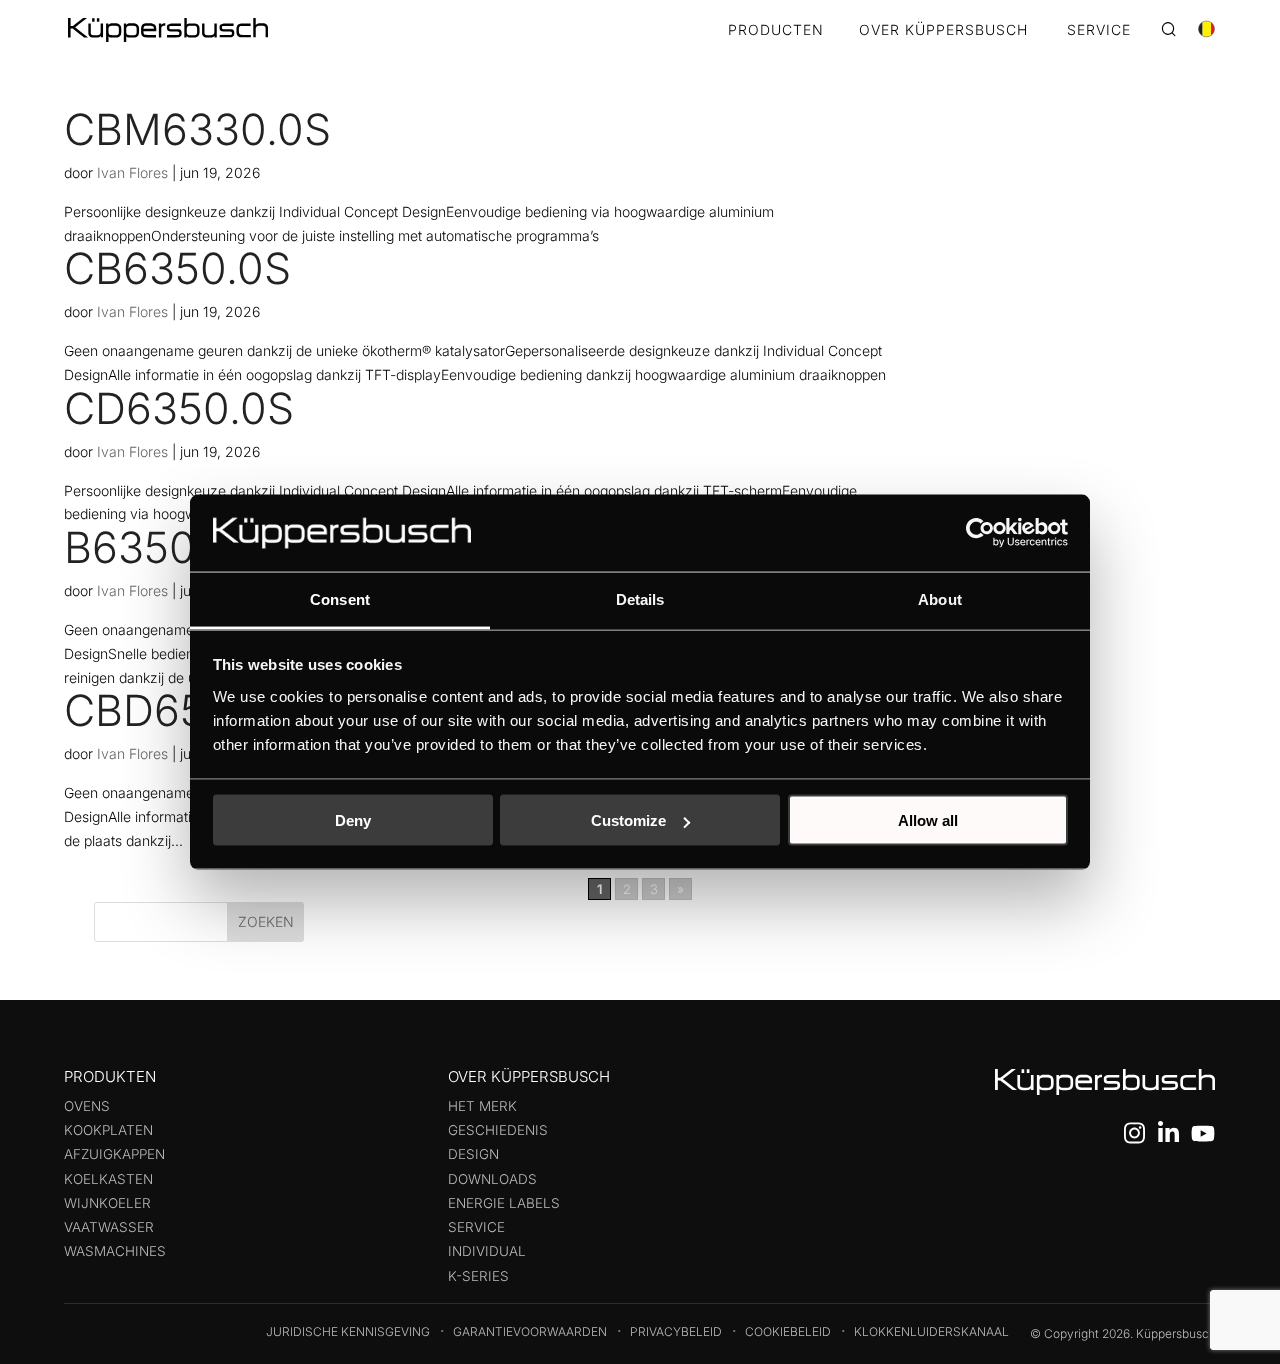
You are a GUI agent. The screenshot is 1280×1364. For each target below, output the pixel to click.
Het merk (482, 1106)
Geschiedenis (498, 1130)
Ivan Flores (132, 172)
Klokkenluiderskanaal (931, 1331)
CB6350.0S (177, 268)
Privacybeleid (676, 1331)
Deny (353, 820)
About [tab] (940, 598)
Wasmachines (115, 1251)
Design (473, 1154)
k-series (478, 1276)
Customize (628, 820)
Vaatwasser (109, 1227)
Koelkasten (108, 1179)
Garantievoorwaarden (530, 1331)
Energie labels (504, 1203)
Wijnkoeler (107, 1203)
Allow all (928, 820)
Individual (487, 1251)
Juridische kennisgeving (348, 1331)
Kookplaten (108, 1130)
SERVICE (1099, 30)
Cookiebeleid (788, 1331)
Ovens (87, 1106)
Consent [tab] (340, 598)
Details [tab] (640, 598)
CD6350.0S (179, 408)
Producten (776, 30)
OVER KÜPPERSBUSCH (943, 30)
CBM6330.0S (197, 129)
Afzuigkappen (114, 1154)
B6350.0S (162, 547)
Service (476, 1227)
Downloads (492, 1179)
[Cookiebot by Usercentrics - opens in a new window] (980, 533)
